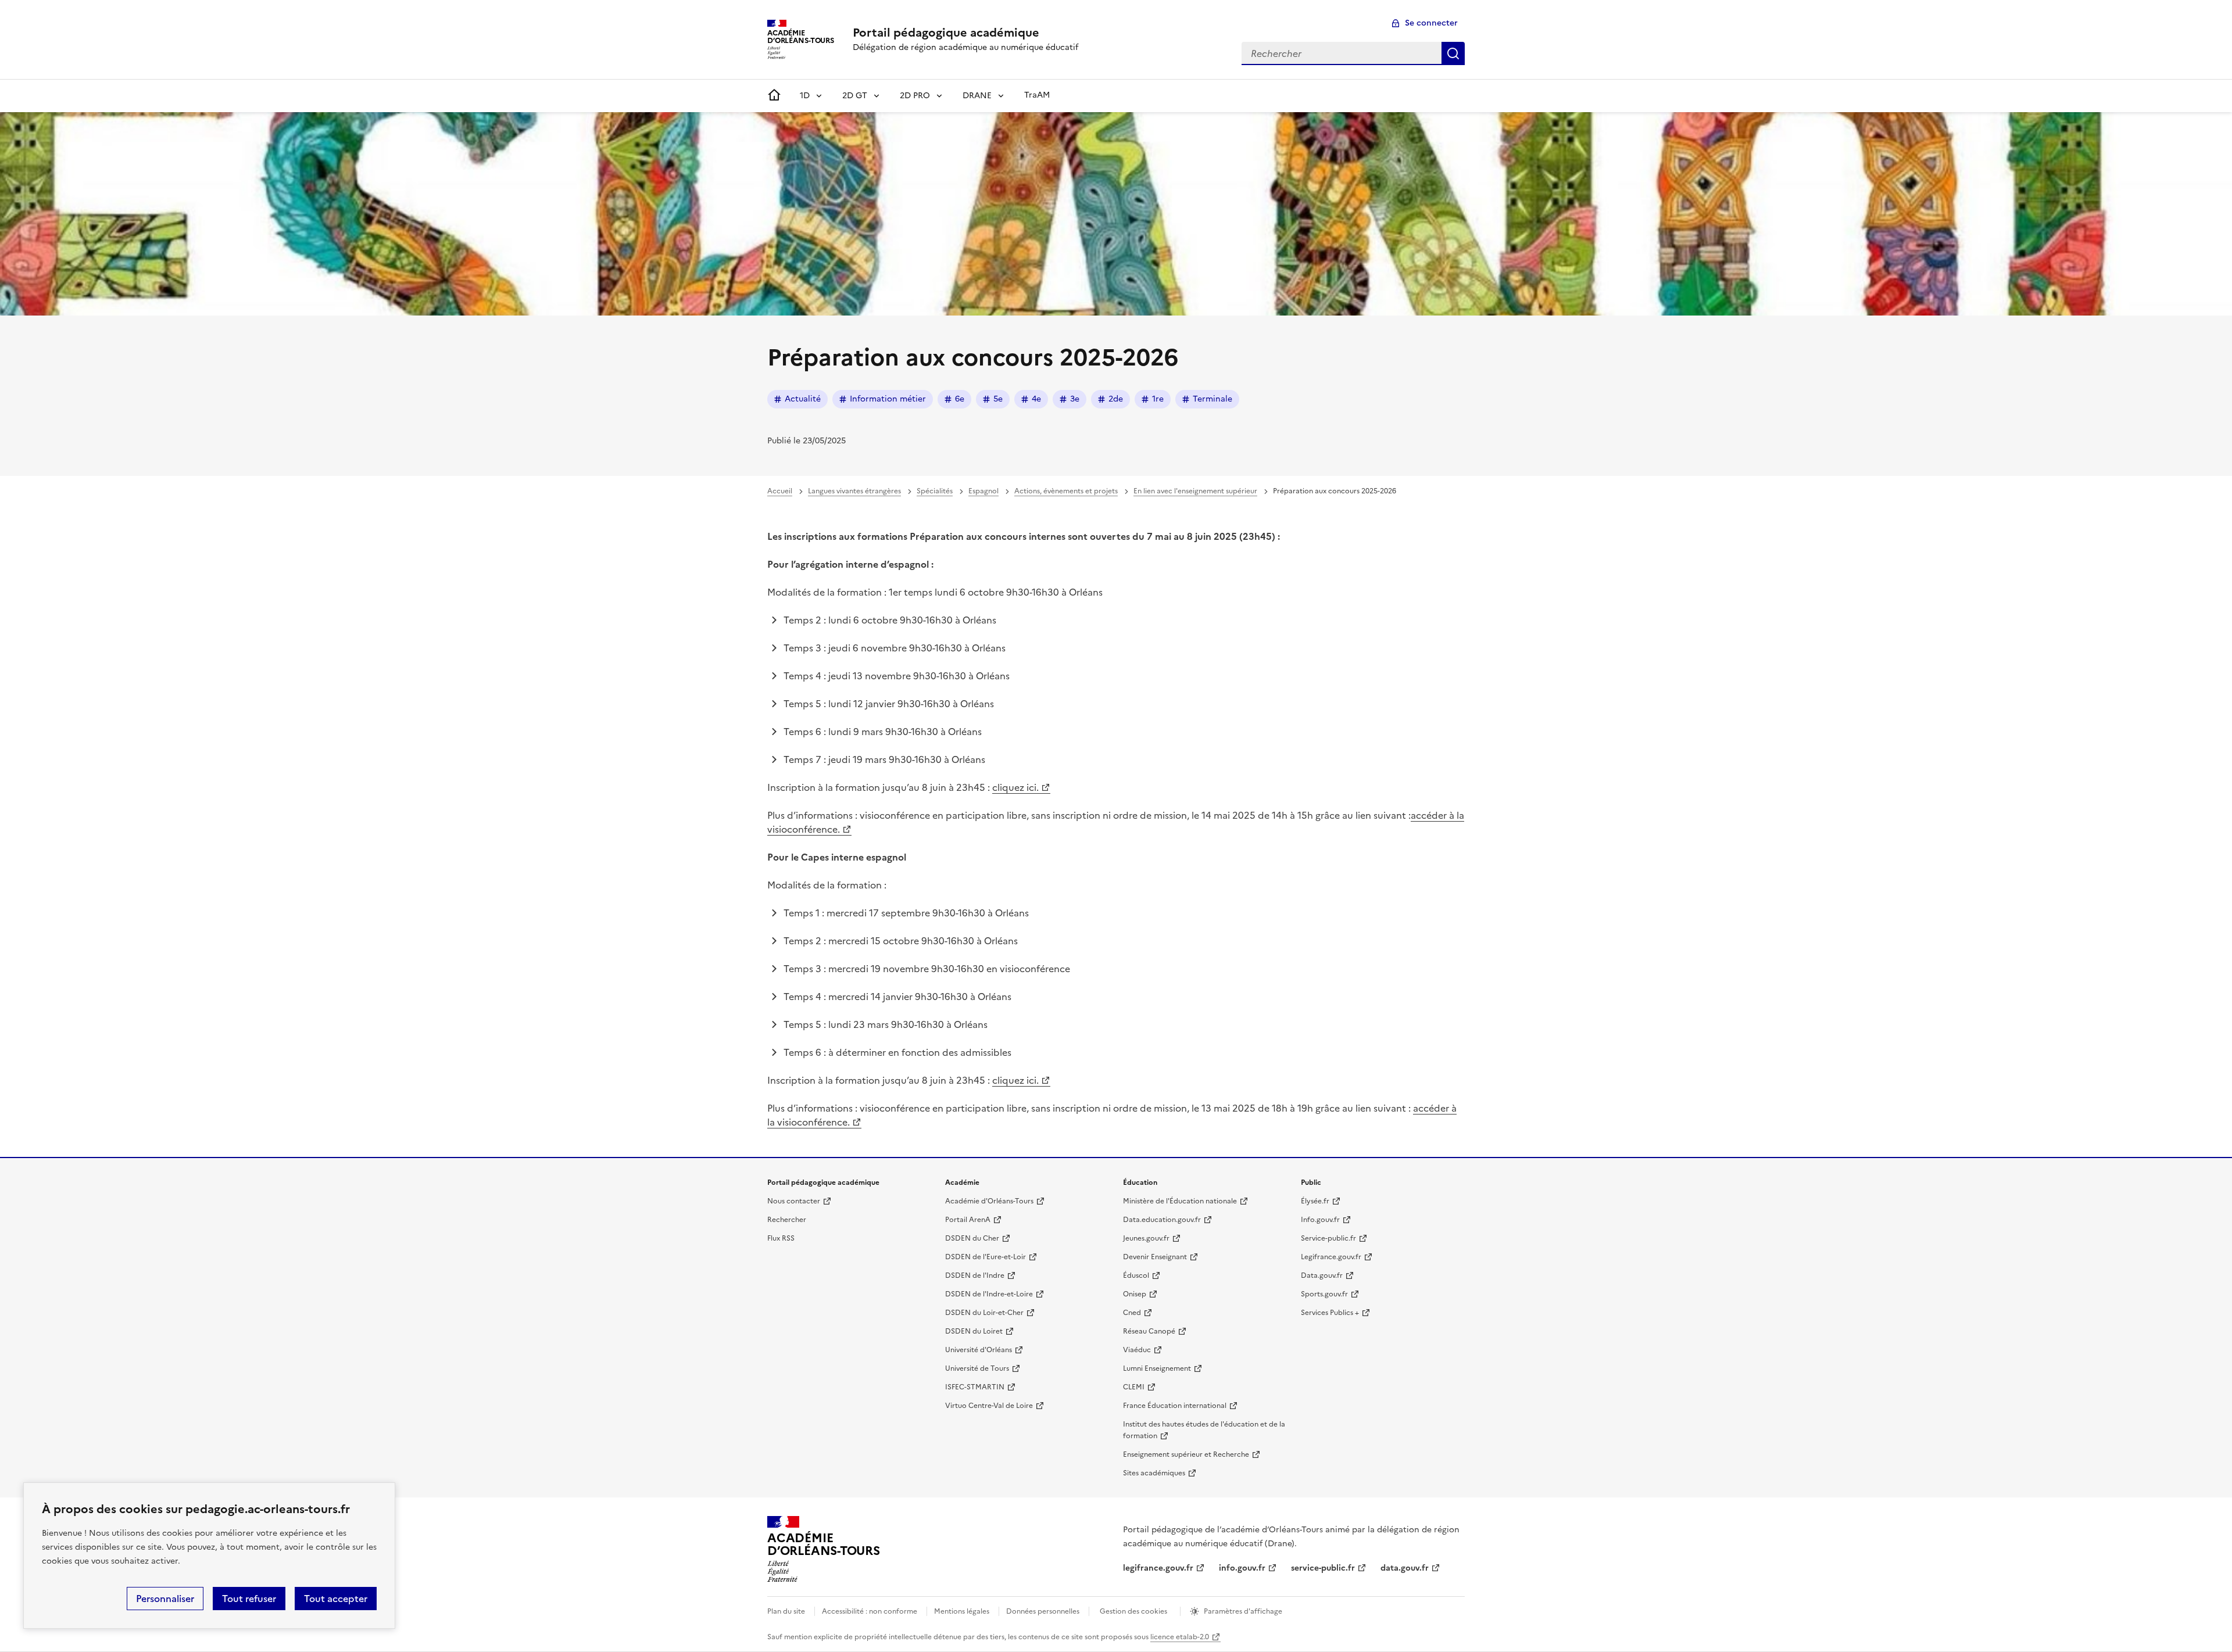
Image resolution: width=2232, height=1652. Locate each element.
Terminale (1212, 399)
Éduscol (1136, 1275)
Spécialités (935, 491)
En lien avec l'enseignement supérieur (1195, 491)
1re (1158, 399)
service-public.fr (1323, 1568)
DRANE (977, 96)
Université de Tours (977, 1368)
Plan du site (786, 1611)
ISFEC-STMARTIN (975, 1387)
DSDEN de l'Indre (975, 1275)
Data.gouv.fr (1322, 1275)
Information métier (888, 399)
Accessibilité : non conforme (870, 1611)
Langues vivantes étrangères (854, 491)
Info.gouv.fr (1320, 1220)
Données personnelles (1043, 1611)
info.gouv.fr (1242, 1568)
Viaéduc (1137, 1350)
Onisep (1135, 1294)
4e (1036, 399)
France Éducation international (1175, 1406)
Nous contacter (794, 1201)
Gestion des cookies (1133, 1611)
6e (960, 399)
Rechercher (1453, 53)
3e (1075, 399)
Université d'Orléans (979, 1350)
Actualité (803, 399)
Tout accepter (336, 1599)
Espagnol (983, 491)
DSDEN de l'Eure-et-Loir (986, 1257)
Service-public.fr (1328, 1238)
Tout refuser (249, 1599)
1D (805, 96)
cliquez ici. (1015, 787)
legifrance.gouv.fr (1158, 1568)
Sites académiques (1154, 1473)
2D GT (855, 96)
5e (998, 399)
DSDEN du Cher (972, 1238)
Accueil (780, 491)
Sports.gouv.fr (1324, 1294)
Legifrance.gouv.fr (1331, 1257)
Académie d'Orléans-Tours (989, 1201)
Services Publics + (1330, 1313)
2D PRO (915, 96)
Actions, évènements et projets (1066, 491)
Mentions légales (962, 1611)
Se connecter (1431, 23)
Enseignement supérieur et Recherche (1186, 1454)
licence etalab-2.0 (1180, 1637)
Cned (1132, 1313)
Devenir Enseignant (1155, 1257)
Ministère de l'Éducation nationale (1180, 1201)
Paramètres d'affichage (1243, 1611)
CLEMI (1134, 1387)
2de (1116, 399)
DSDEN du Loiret (974, 1331)
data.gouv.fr (1405, 1568)
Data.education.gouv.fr (1162, 1220)
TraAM (1037, 95)
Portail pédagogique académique (946, 33)
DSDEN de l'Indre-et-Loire (989, 1294)
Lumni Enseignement (1157, 1368)
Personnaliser (165, 1599)
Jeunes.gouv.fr (1146, 1238)
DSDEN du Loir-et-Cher (984, 1313)
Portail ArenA (968, 1220)
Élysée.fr (1315, 1201)
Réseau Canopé (1149, 1331)
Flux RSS (781, 1238)
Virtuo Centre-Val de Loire (989, 1406)
